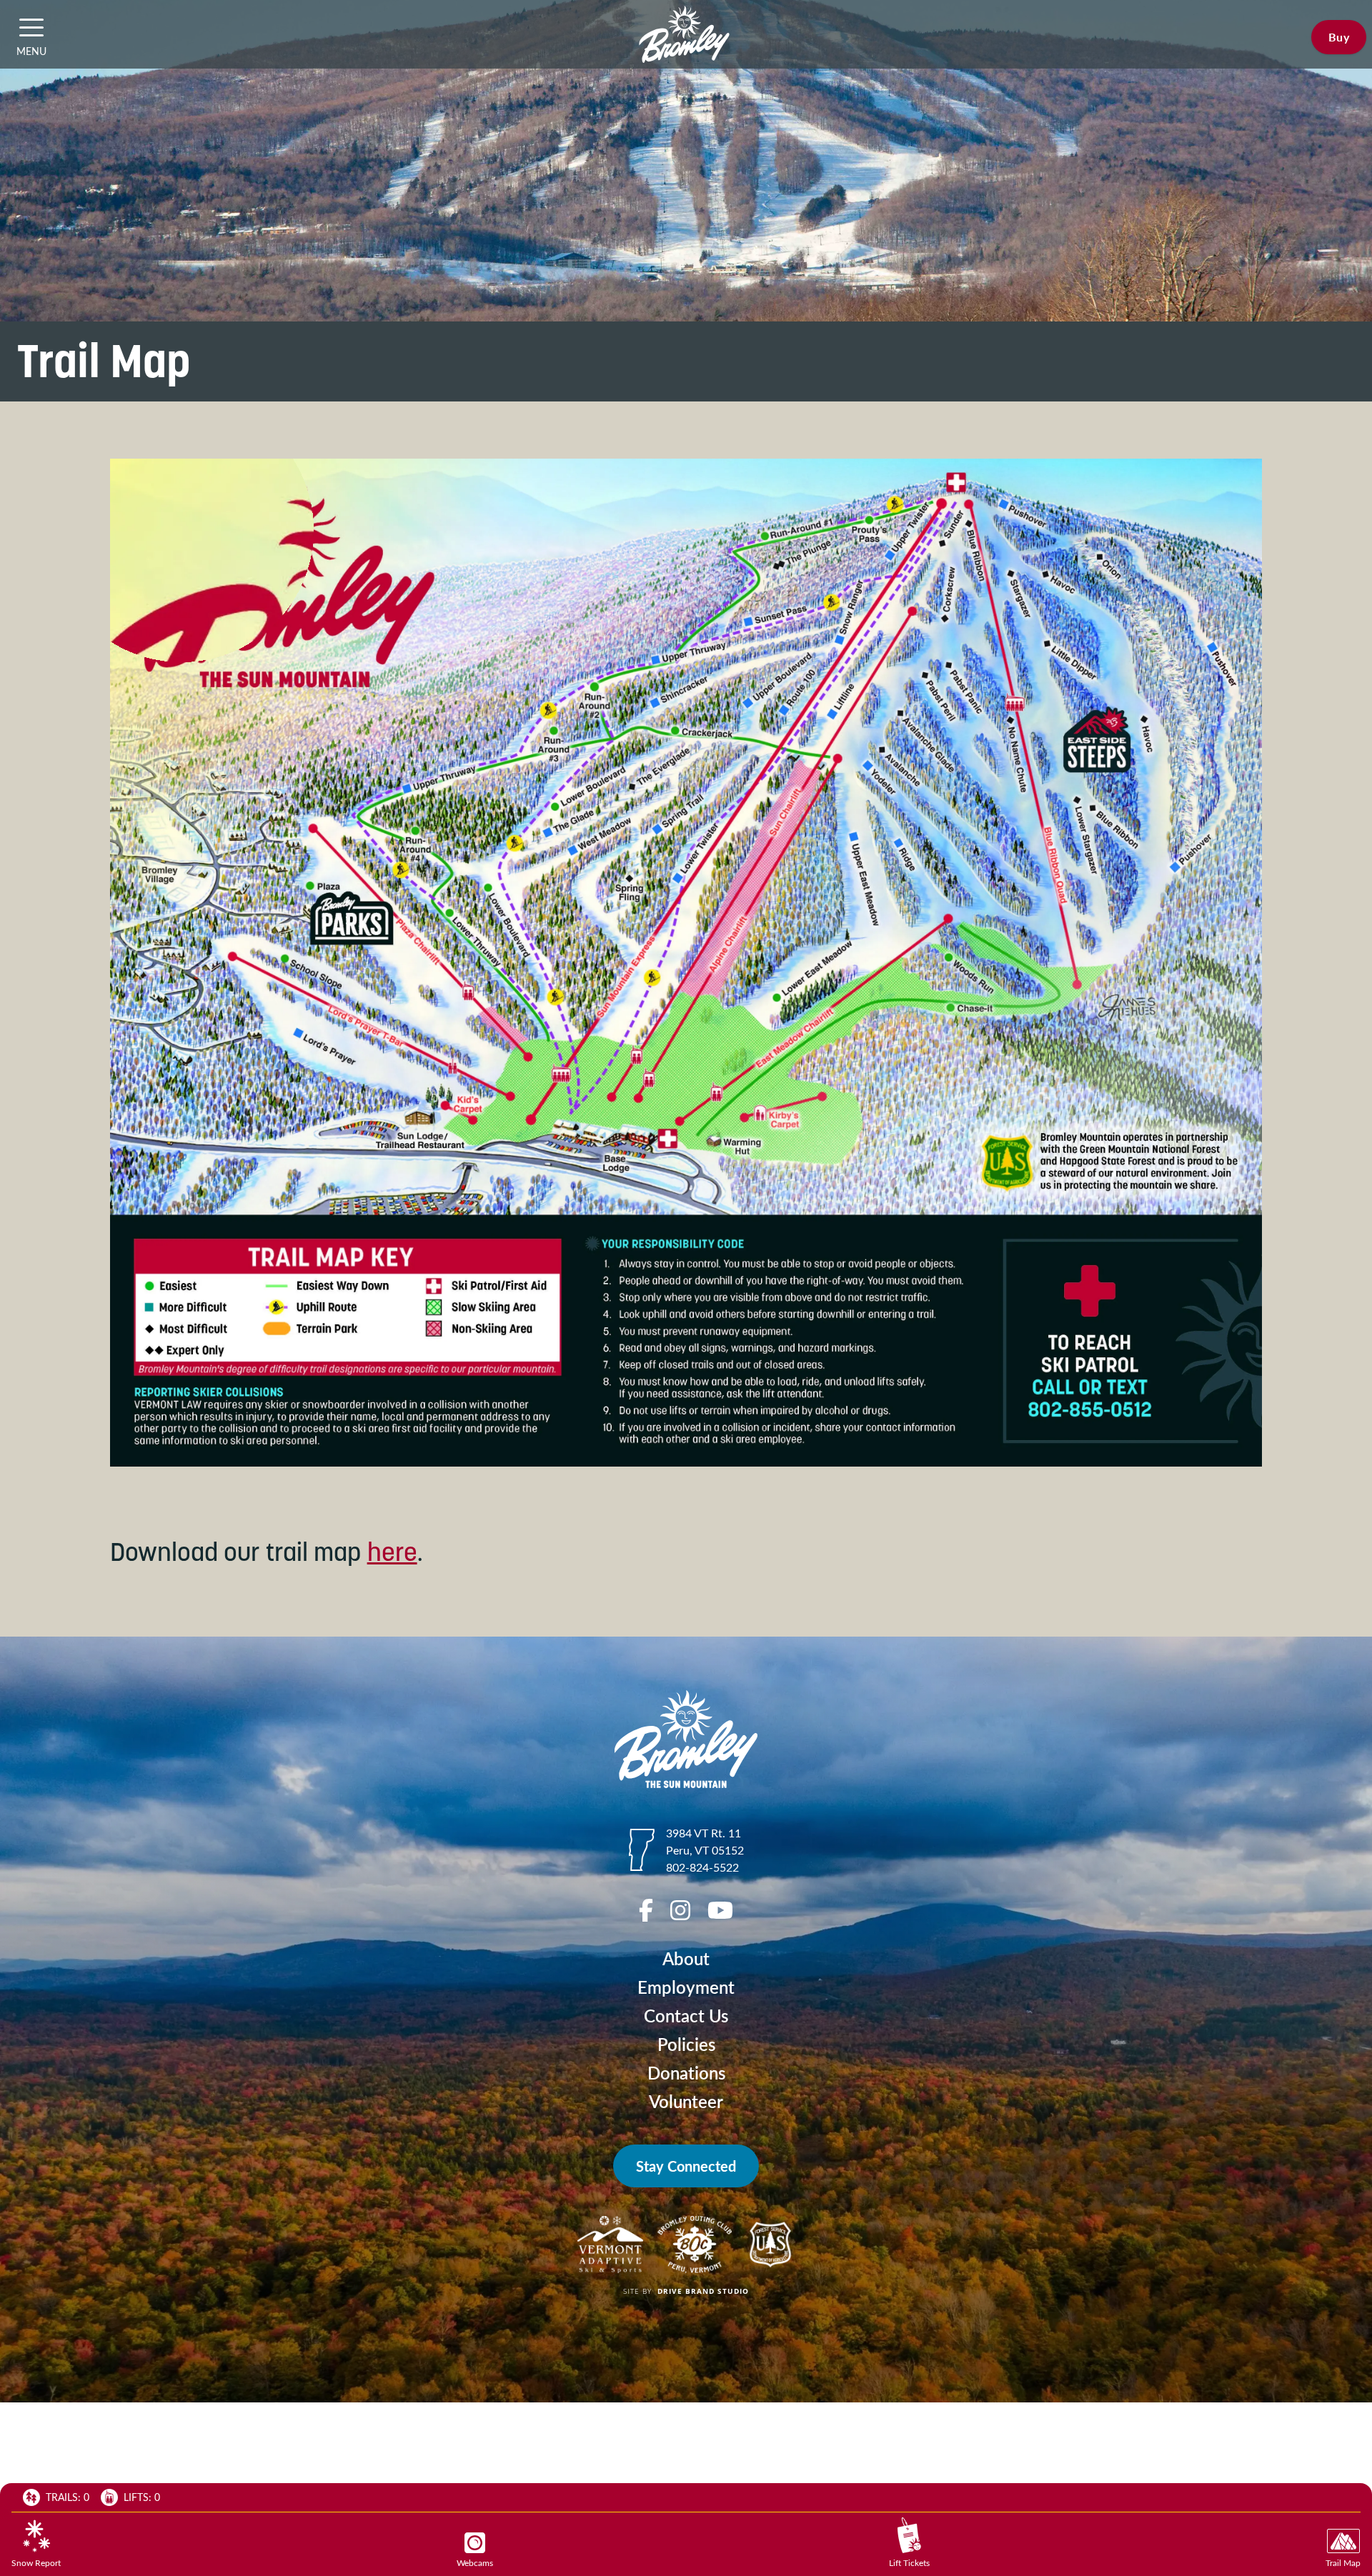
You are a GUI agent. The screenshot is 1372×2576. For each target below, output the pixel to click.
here (392, 1552)
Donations (686, 2073)
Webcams (475, 2562)
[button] (31, 27)
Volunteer (686, 2101)
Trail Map (1343, 2562)
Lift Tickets (909, 2562)
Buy (1339, 37)
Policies (686, 2044)
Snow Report (36, 2562)
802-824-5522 (702, 1867)
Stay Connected (686, 2166)
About (686, 1958)
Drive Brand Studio (703, 2291)
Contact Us (686, 2016)
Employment (686, 1987)
